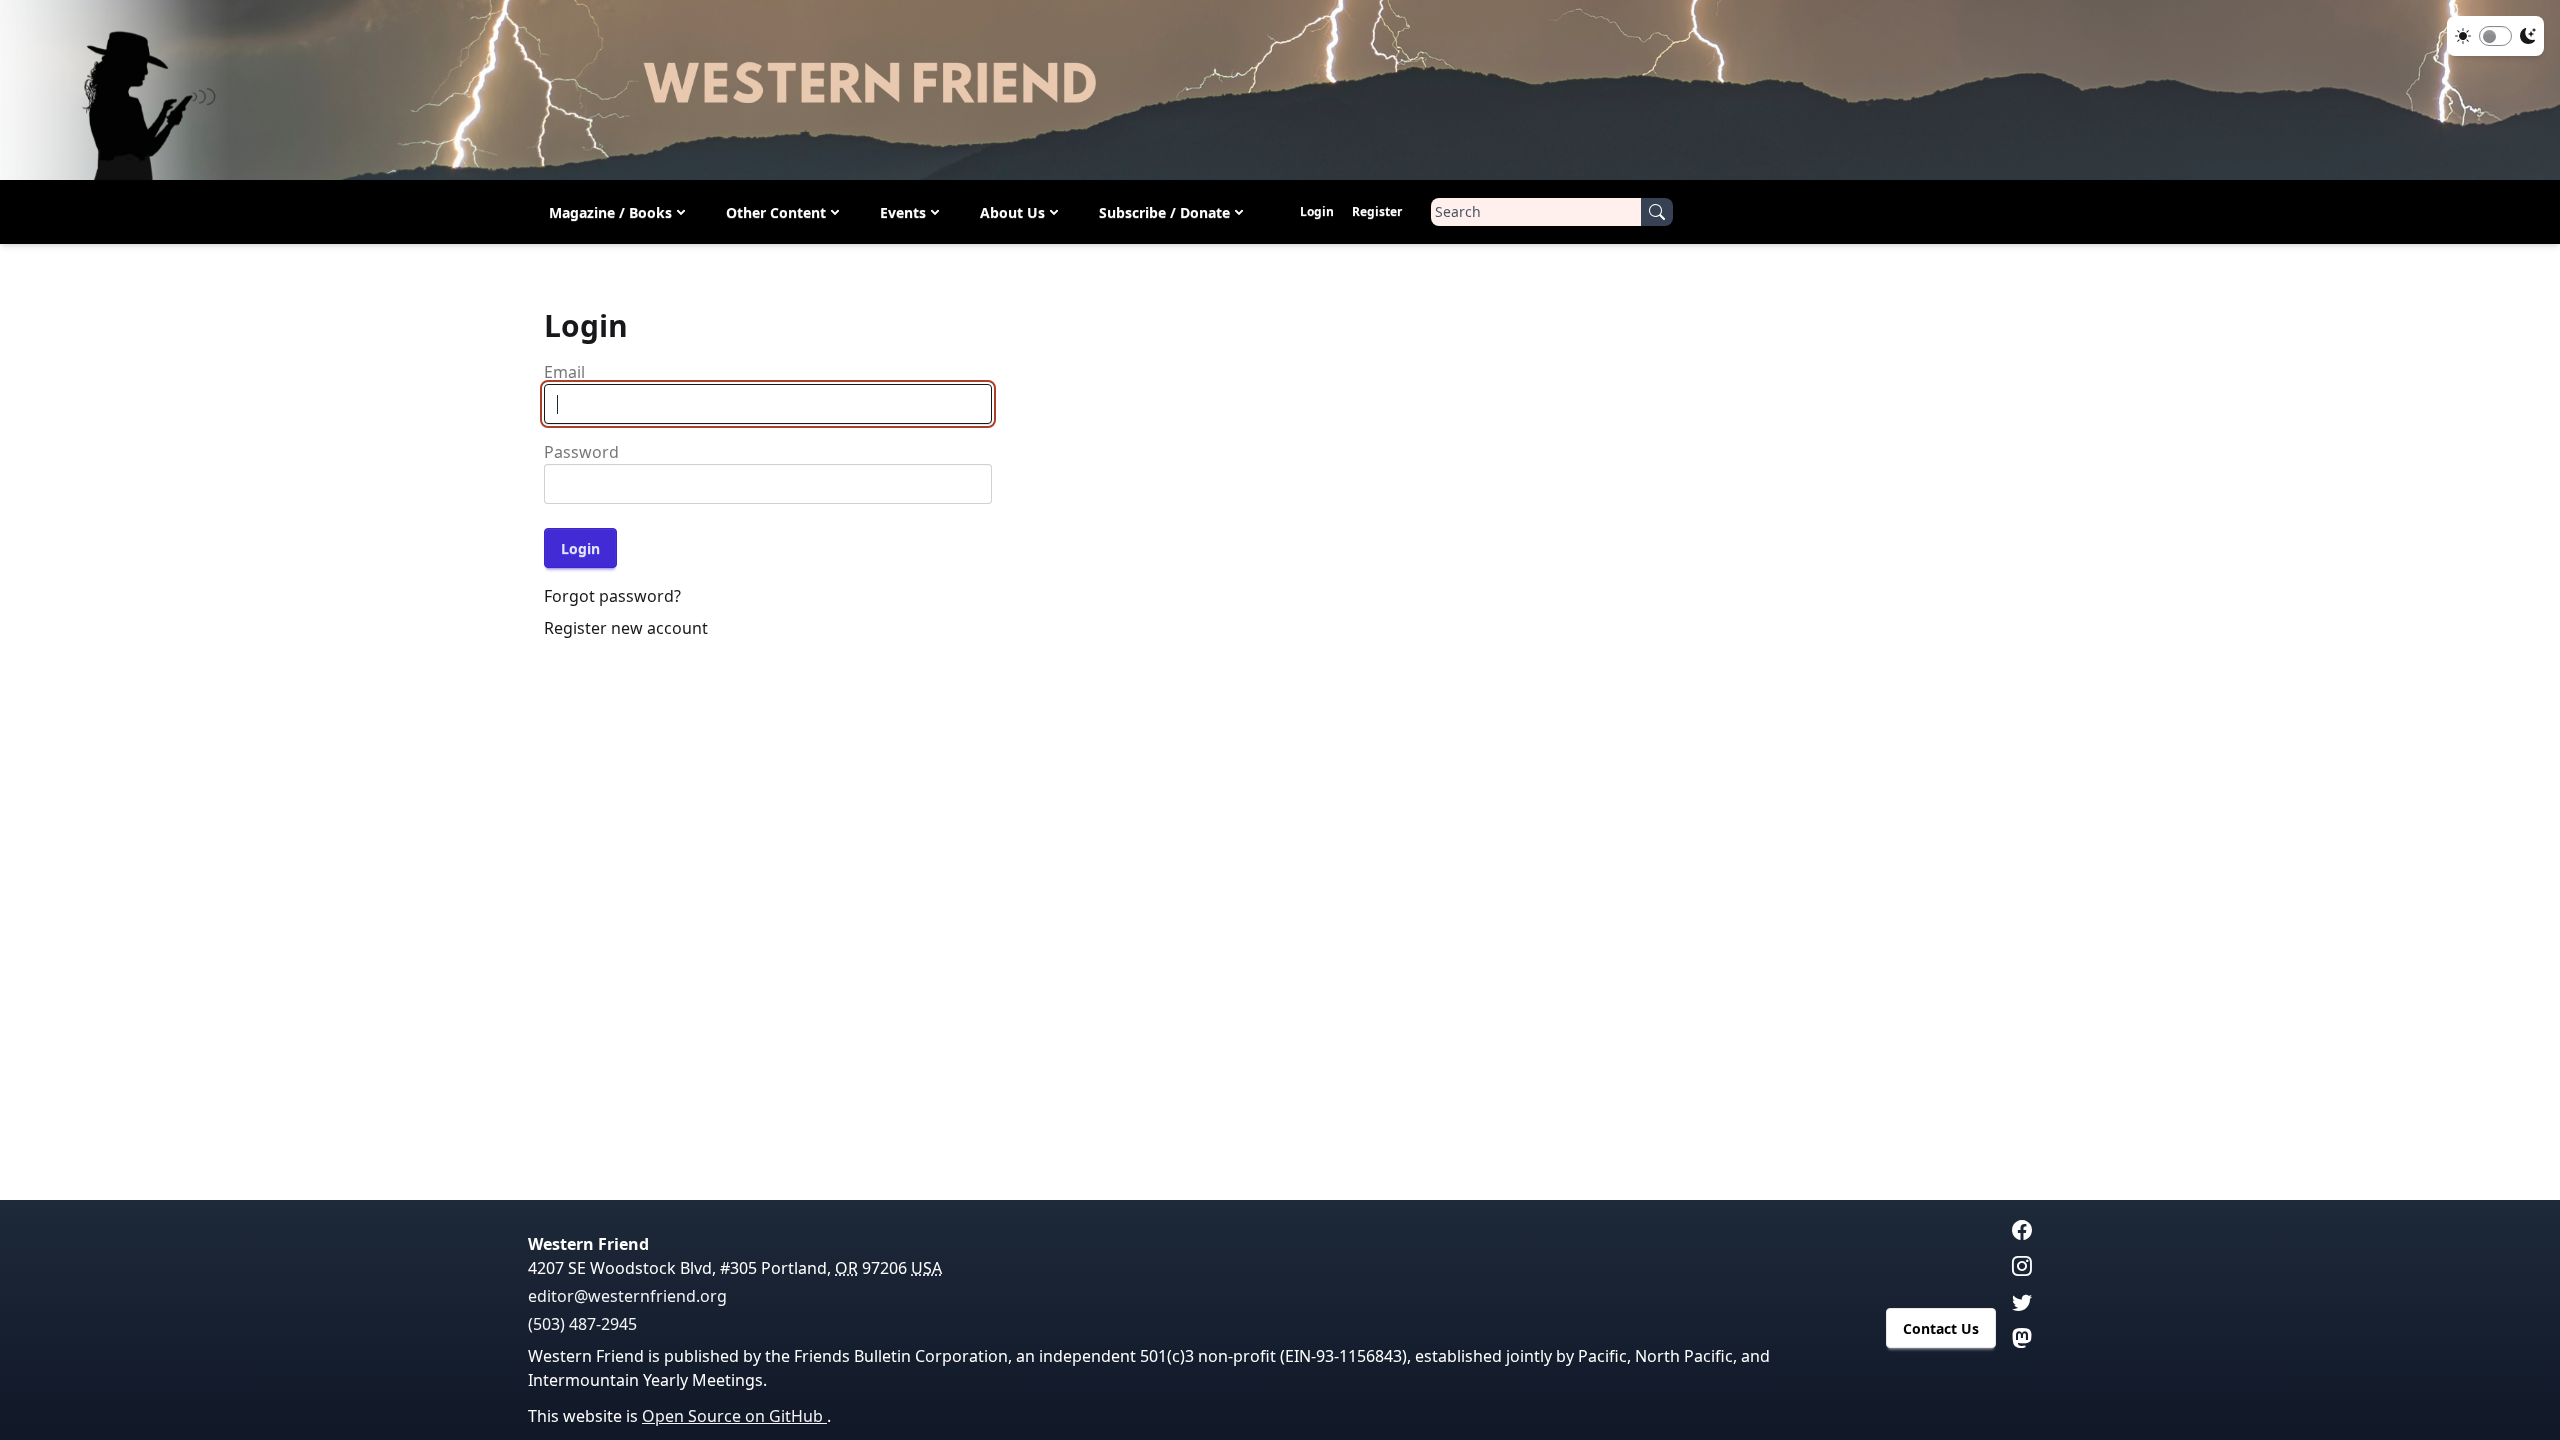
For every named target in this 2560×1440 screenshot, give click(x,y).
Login (580, 548)
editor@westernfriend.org (627, 1296)
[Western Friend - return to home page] (1280, 90)
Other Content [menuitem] (776, 212)
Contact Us (1941, 1328)
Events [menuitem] (903, 212)
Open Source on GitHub (734, 1416)
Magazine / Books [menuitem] (610, 212)
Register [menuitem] (1377, 211)
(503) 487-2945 (582, 1324)
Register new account (626, 628)
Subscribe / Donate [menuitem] (1164, 212)
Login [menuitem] (1317, 211)
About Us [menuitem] (1012, 212)
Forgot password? (612, 596)
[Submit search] (1657, 212)
